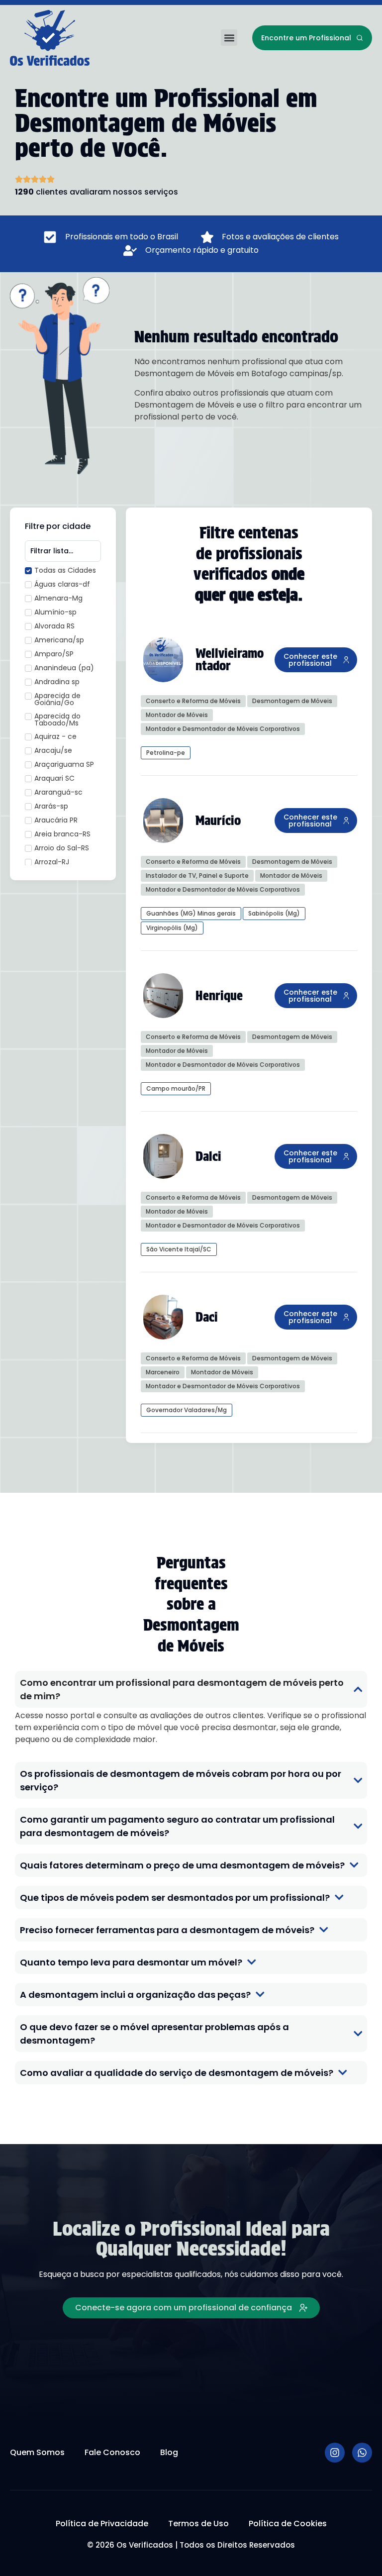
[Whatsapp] (362, 2453)
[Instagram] (335, 2453)
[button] (229, 38)
